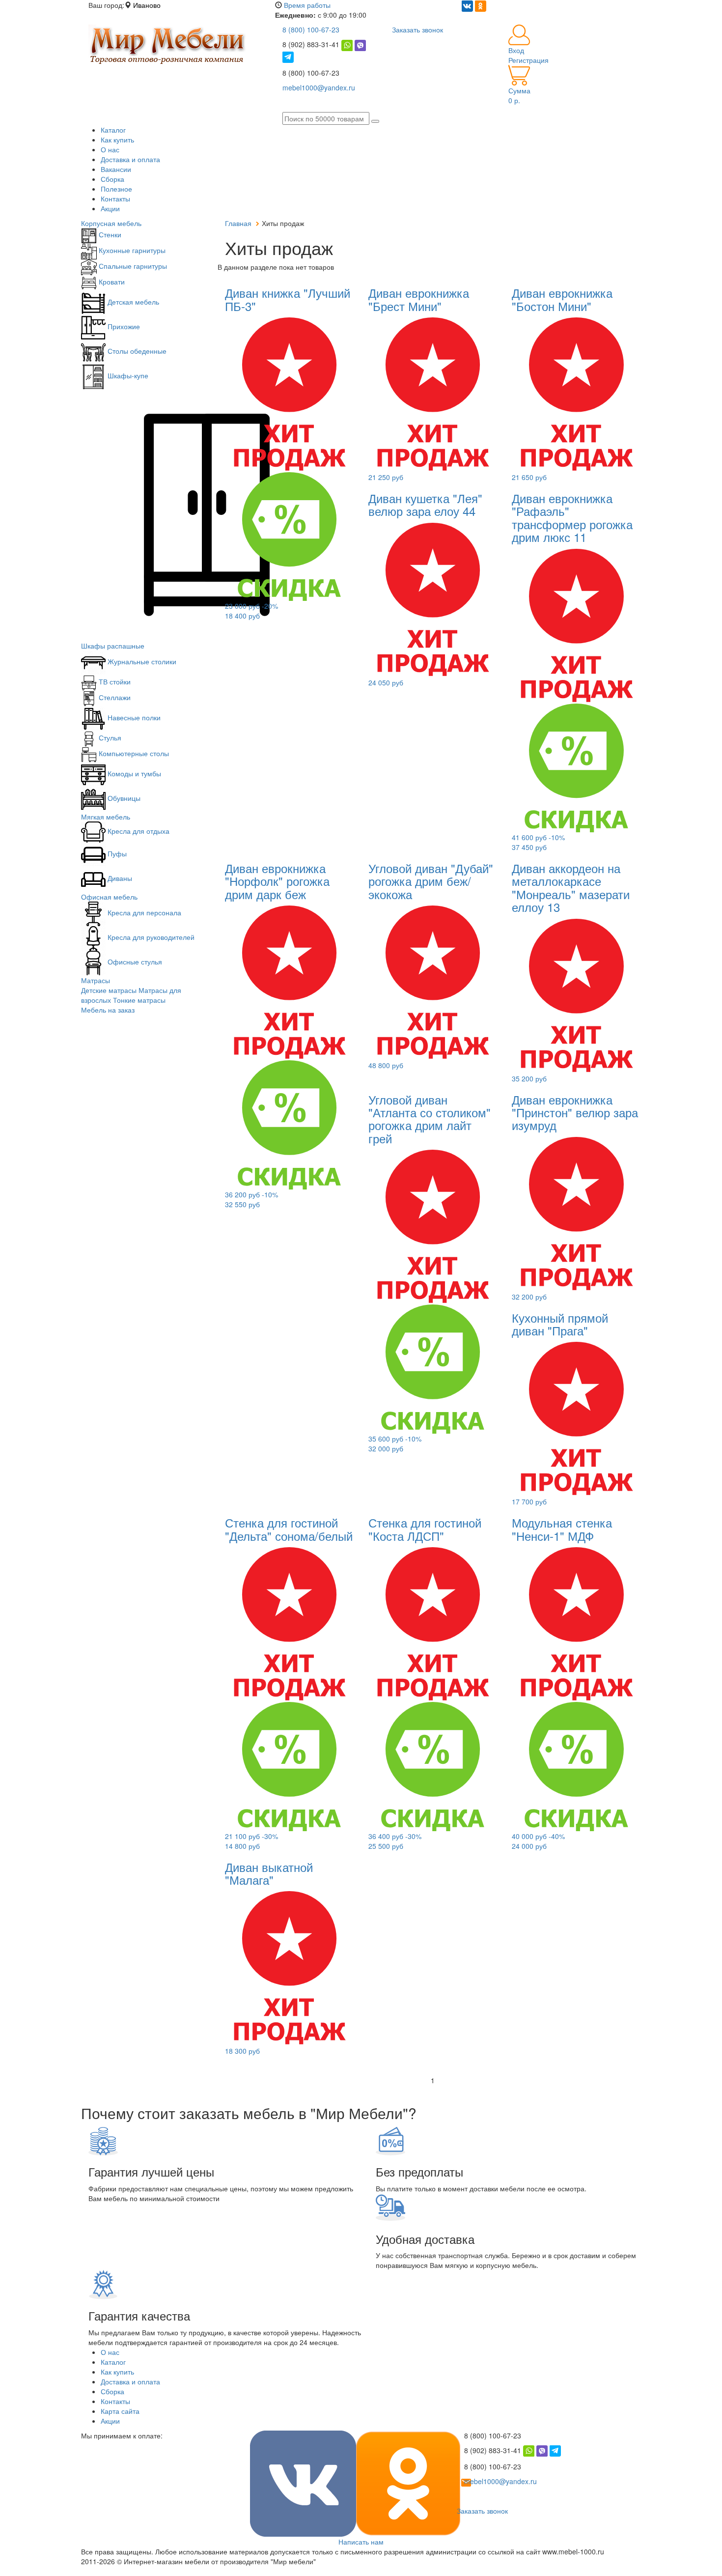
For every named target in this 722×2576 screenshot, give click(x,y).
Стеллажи (114, 697)
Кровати (111, 282)
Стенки (109, 234)
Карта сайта (120, 2411)
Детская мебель (132, 302)
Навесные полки (133, 717)
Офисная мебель (109, 897)
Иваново (147, 5)
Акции (110, 208)
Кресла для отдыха (138, 831)
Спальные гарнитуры (132, 266)
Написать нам (361, 2542)
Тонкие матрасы (139, 1000)
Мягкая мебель (106, 817)
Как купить (117, 140)
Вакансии (116, 169)
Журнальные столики (141, 661)
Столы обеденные (136, 351)
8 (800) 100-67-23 (311, 29)
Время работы (307, 5)
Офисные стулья (134, 962)
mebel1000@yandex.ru (319, 87)
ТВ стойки (114, 681)
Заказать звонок (417, 29)
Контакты (115, 198)
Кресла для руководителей (150, 937)
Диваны (119, 878)
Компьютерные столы (133, 753)
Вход (516, 50)
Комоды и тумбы (133, 773)
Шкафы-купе (127, 375)
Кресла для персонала (143, 912)
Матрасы (96, 980)
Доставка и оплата (130, 159)
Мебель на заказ (108, 1010)
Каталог (113, 130)
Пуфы (116, 853)
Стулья (109, 737)
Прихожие (123, 326)
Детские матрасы (109, 990)
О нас (110, 149)
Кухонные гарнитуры (131, 250)
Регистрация (528, 60)
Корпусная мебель (111, 223)
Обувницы (123, 798)
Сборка (112, 179)
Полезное (116, 189)
